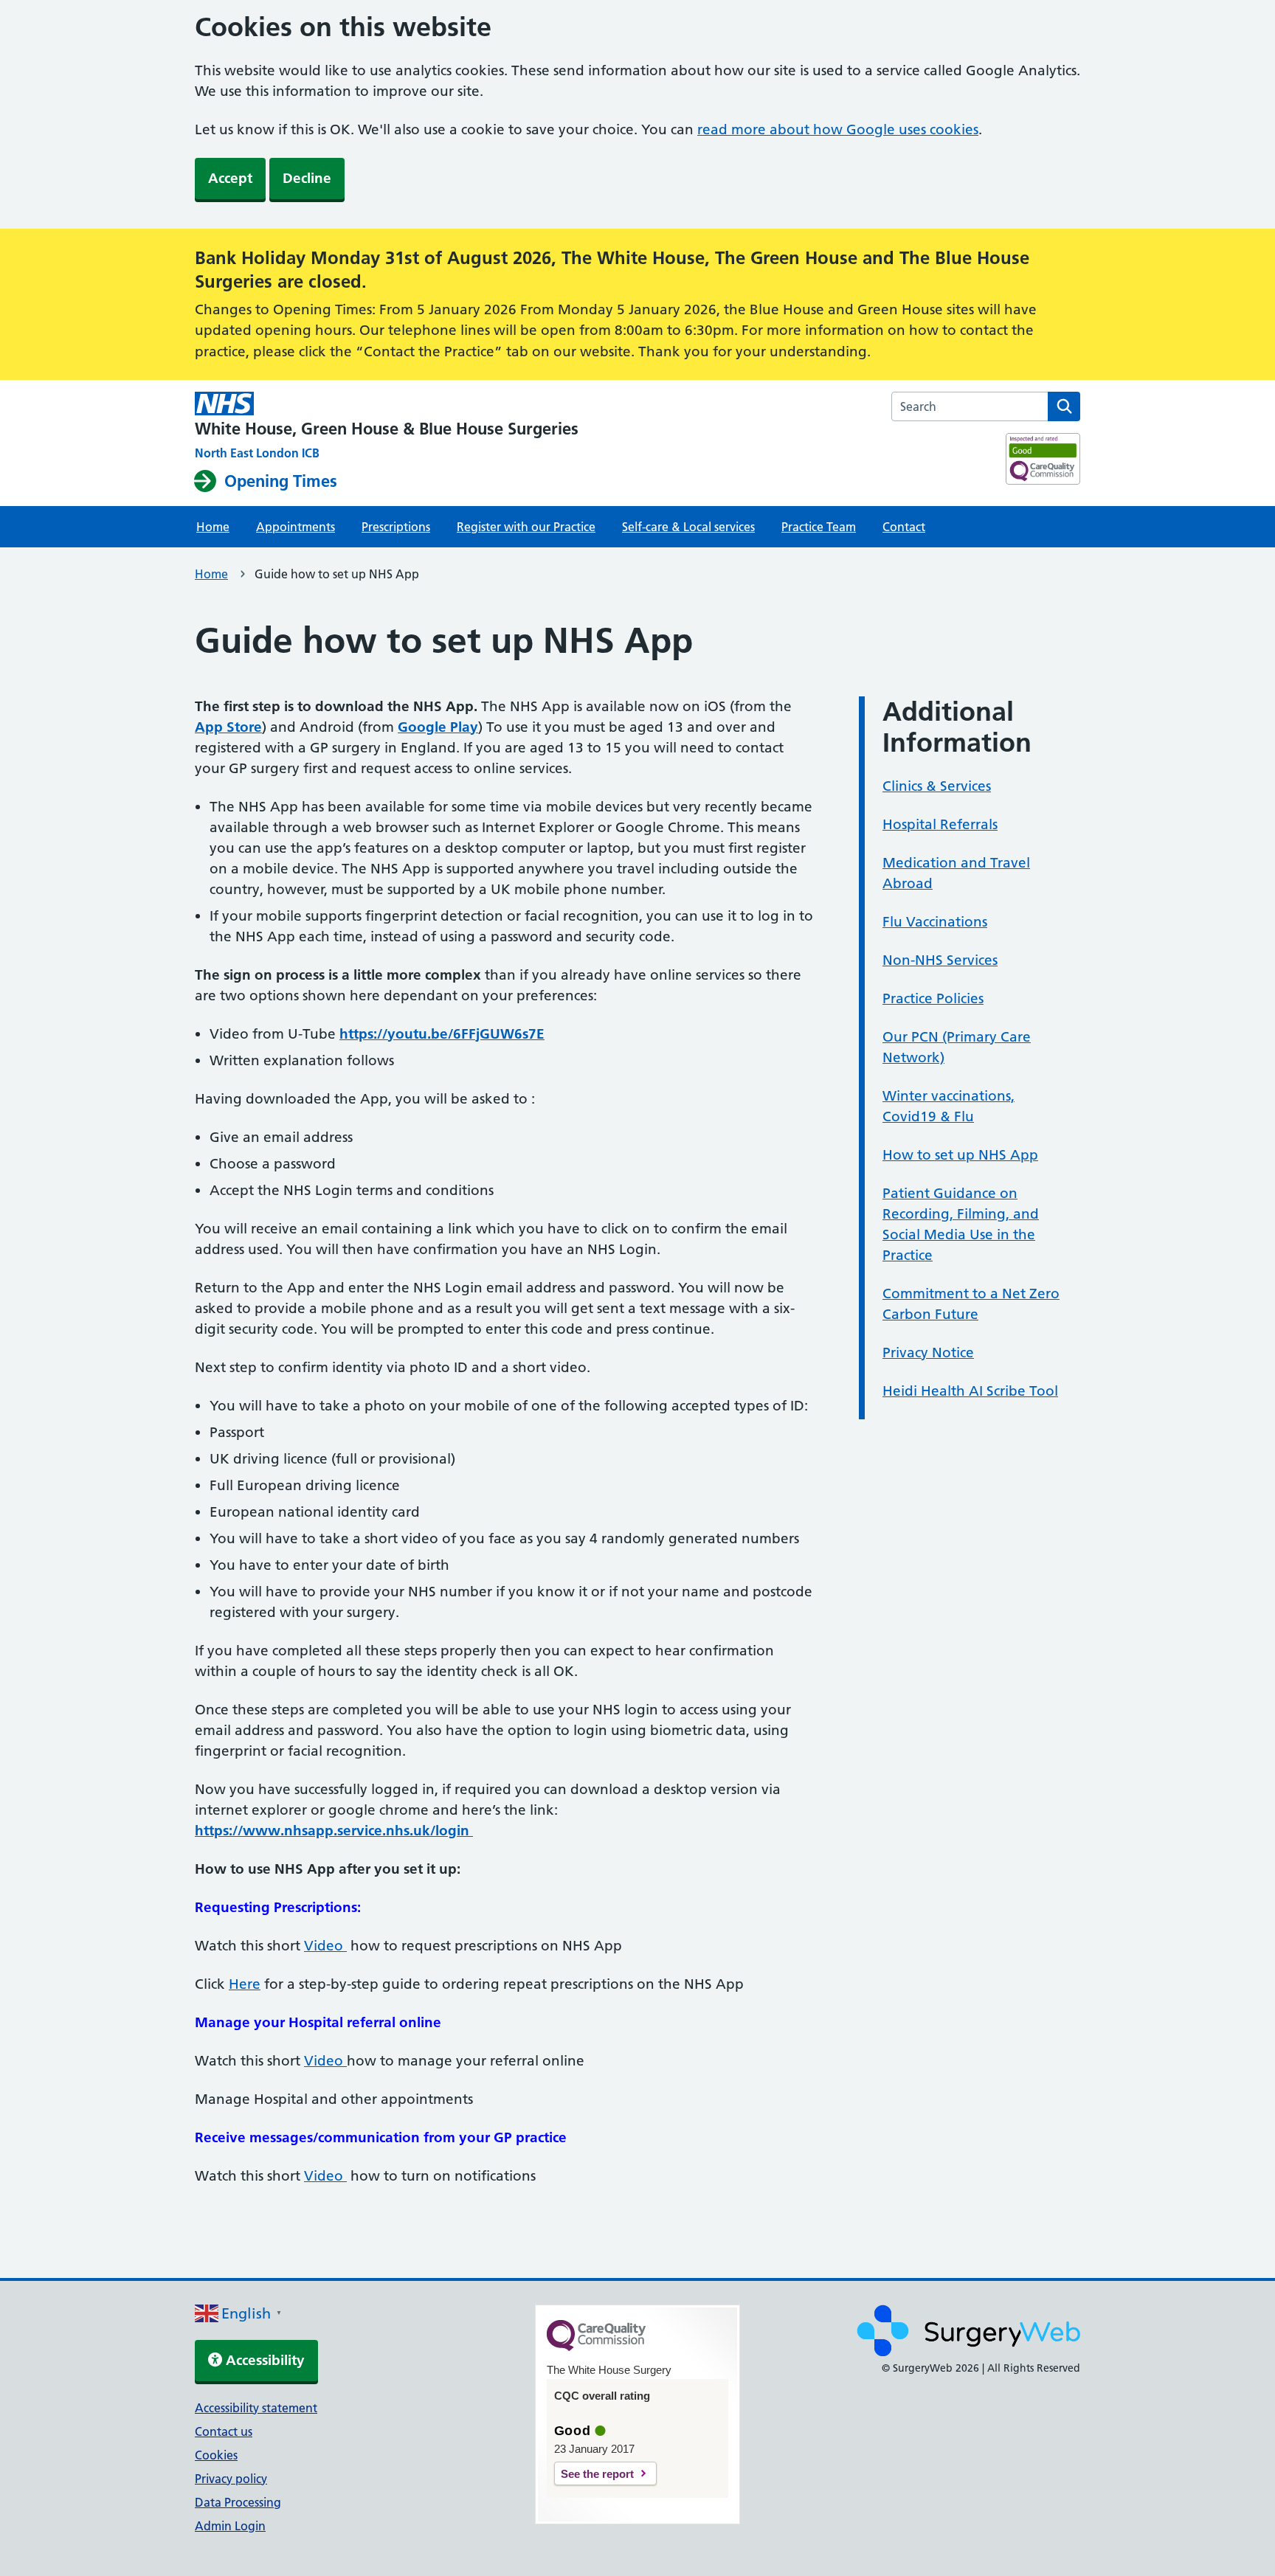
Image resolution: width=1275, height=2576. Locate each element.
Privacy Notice (928, 1353)
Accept (230, 178)
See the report (597, 2474)
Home (213, 527)
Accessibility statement (256, 2408)
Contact (904, 527)
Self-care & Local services (688, 527)
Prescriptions (396, 527)
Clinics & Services (937, 786)
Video (325, 1946)
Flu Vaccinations (935, 922)
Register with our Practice (526, 527)
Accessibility (263, 2360)
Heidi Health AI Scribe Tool (970, 1391)
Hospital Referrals (940, 824)
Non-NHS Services (940, 960)
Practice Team (819, 527)
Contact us (224, 2431)
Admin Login (230, 2526)
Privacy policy (231, 2479)
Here (245, 1984)
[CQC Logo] (596, 2347)
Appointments (296, 527)
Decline (307, 178)
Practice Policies (933, 998)
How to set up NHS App (960, 1155)
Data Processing (238, 2502)
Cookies (216, 2455)
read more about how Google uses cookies (838, 129)
